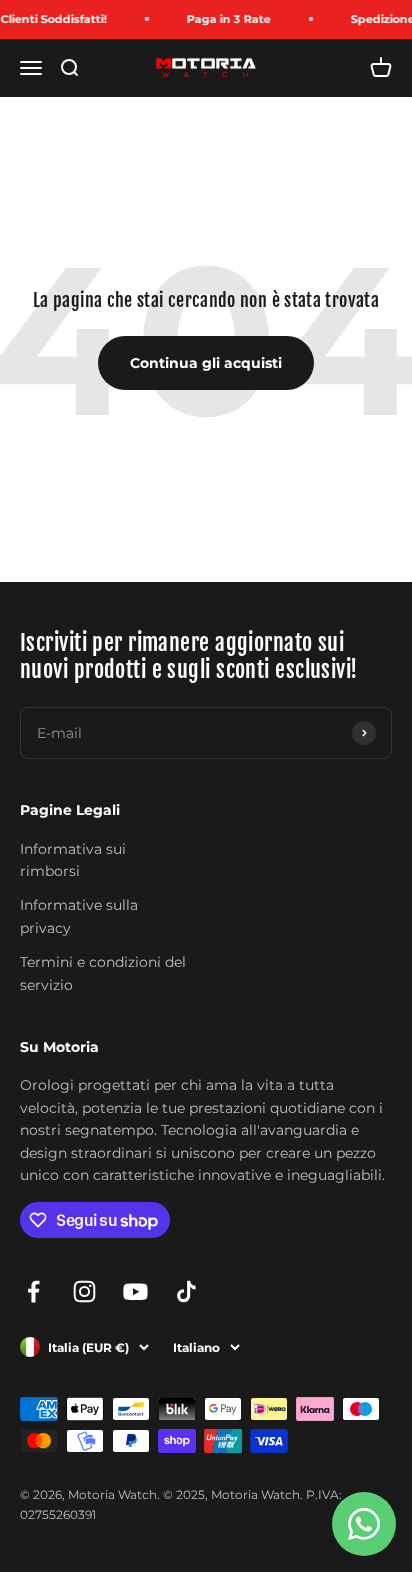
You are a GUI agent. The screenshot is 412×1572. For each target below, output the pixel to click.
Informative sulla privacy (79, 916)
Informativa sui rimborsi (73, 860)
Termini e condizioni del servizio (103, 973)
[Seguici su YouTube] (135, 1291)
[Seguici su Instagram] (84, 1291)
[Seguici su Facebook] (33, 1291)
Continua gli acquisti (206, 363)
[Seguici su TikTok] (186, 1291)
